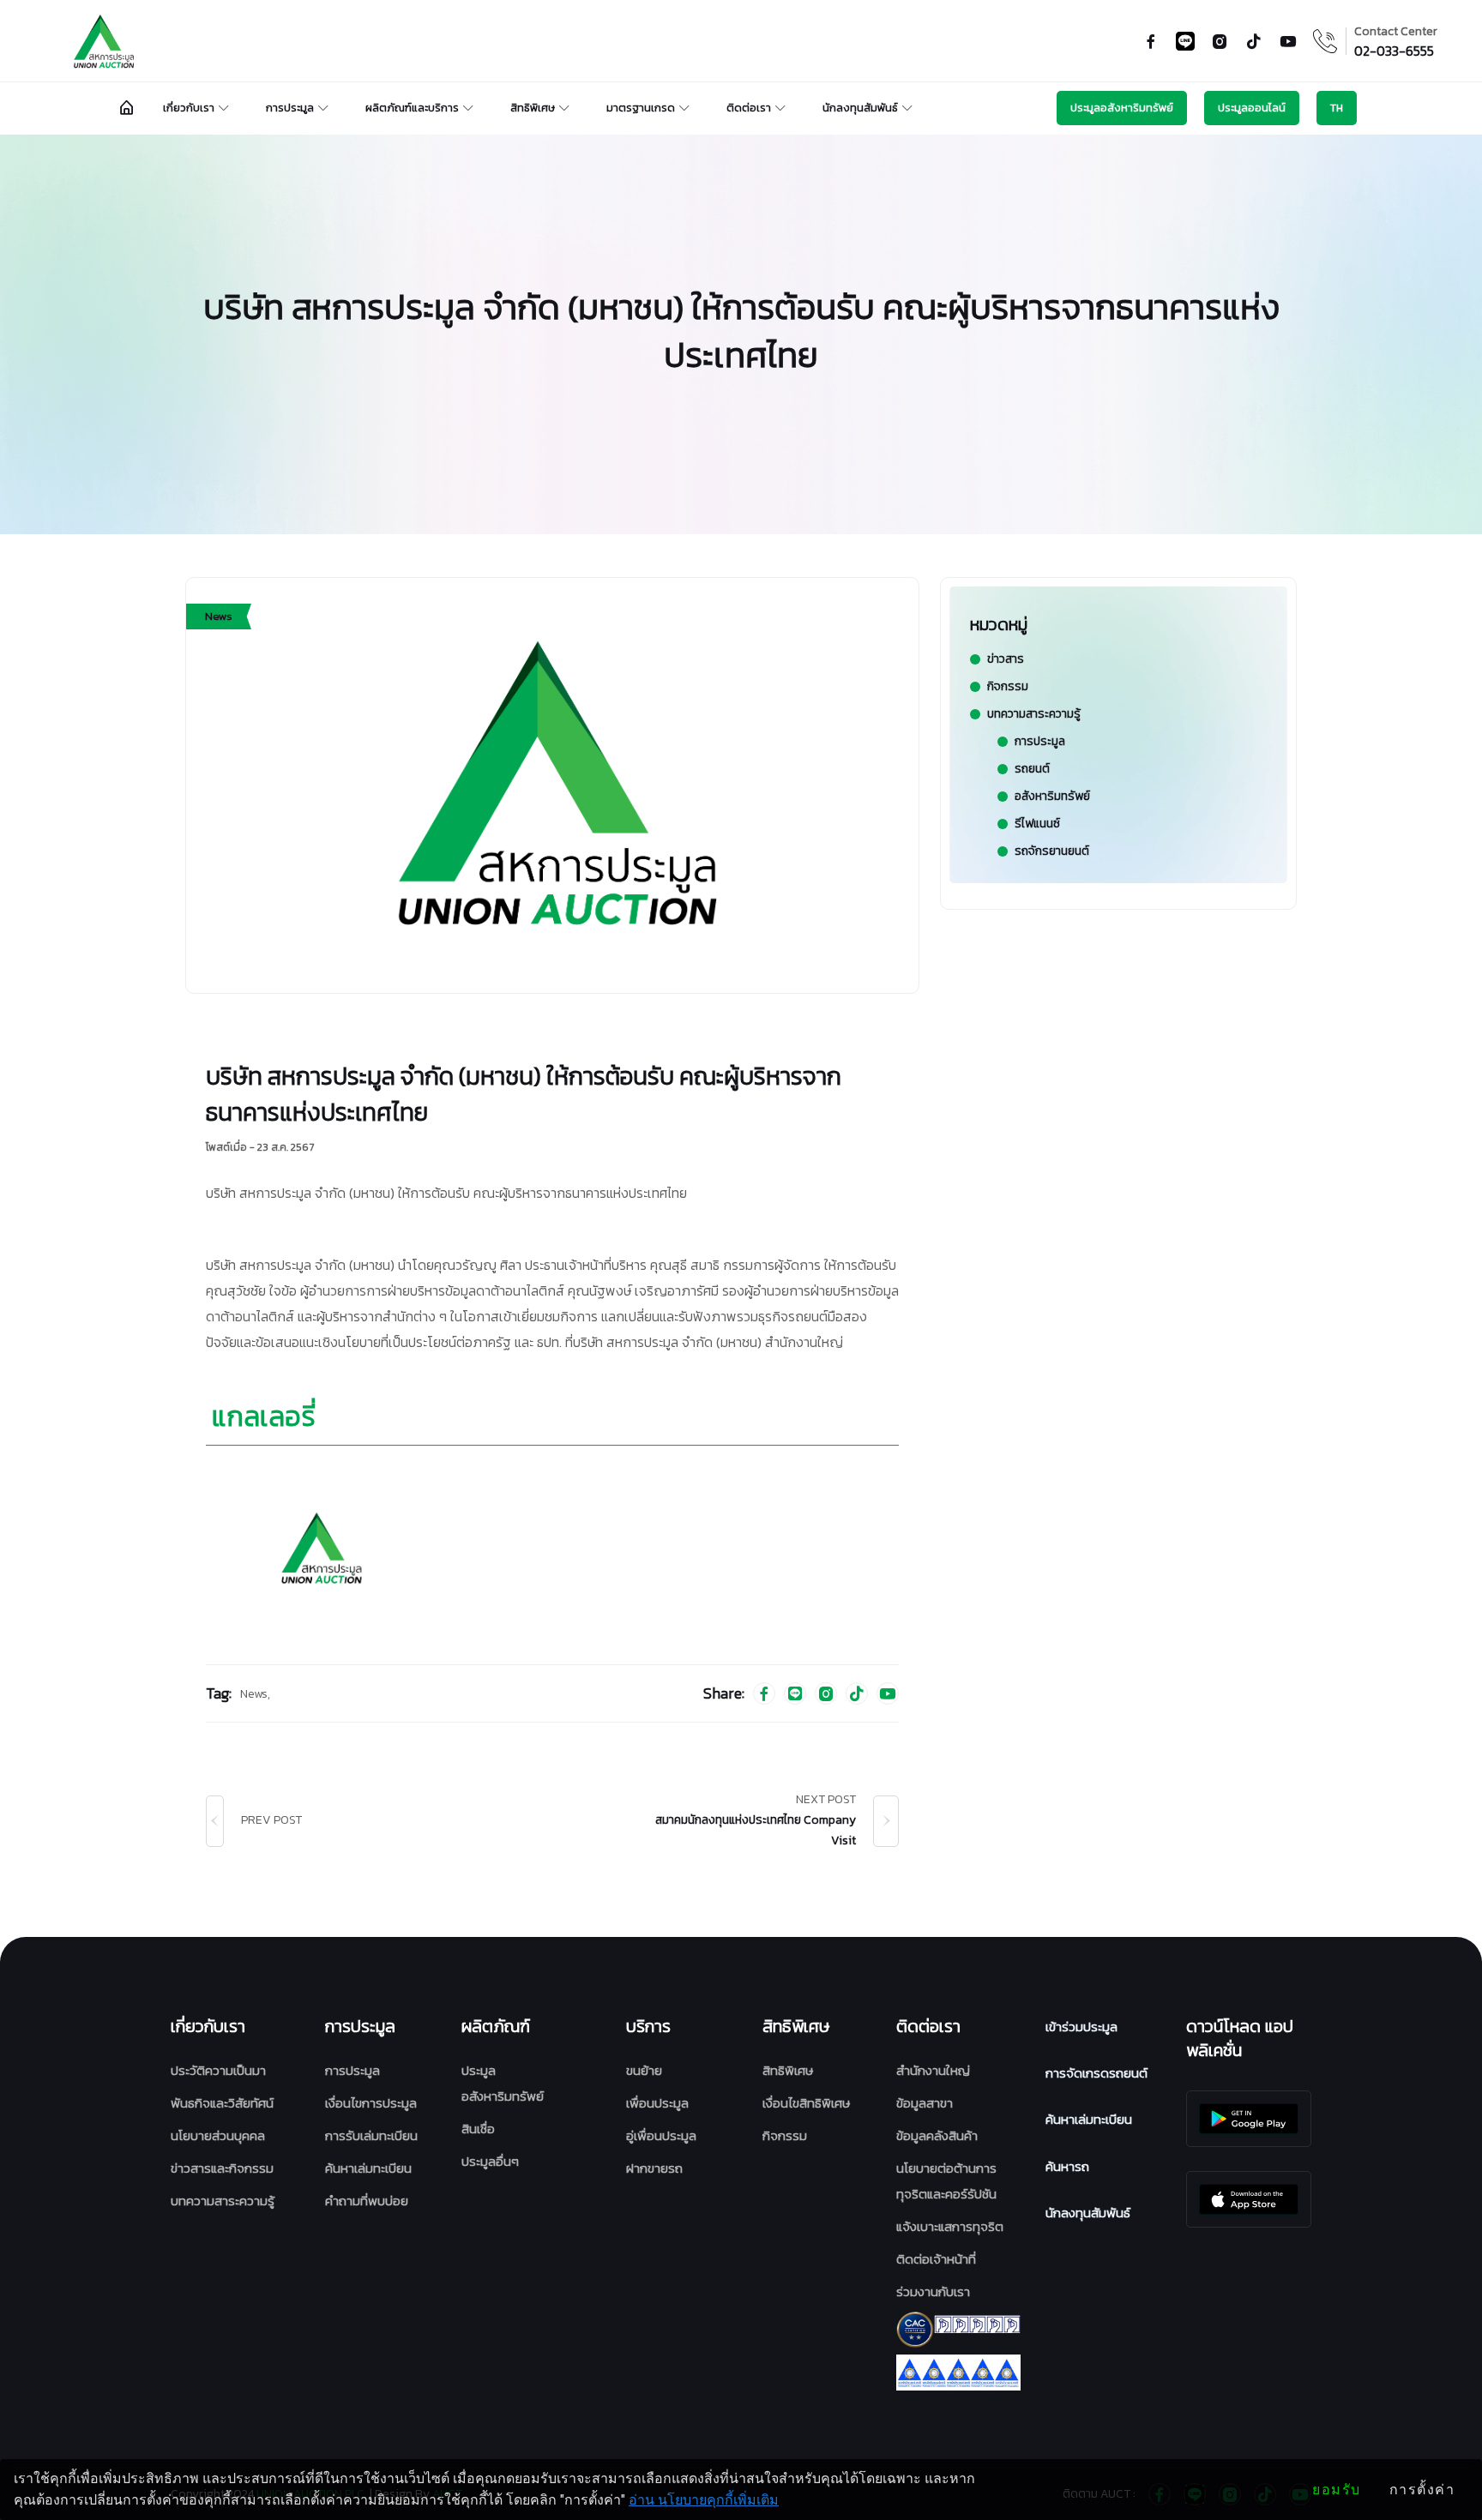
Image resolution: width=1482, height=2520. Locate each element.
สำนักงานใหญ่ (933, 2070)
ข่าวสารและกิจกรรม (222, 2168)
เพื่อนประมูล (657, 2103)
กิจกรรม (785, 2135)
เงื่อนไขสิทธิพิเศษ (806, 2103)
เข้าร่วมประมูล (1081, 2027)
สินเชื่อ (478, 2129)
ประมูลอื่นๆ (490, 2161)
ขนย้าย (644, 2070)
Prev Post (271, 1820)
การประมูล (290, 108)
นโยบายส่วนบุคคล (218, 2135)
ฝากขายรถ (654, 2168)
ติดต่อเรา (749, 108)
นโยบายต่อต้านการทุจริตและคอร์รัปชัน (946, 2181)
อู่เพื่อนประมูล (661, 2135)
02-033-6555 (1394, 51)
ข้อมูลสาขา (925, 2103)
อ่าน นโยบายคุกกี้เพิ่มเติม (704, 2500)
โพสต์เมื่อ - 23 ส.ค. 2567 (260, 1147)
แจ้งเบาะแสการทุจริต (950, 2226)
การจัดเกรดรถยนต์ (1096, 2073)
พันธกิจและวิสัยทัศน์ (222, 2103)
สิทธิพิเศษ (533, 108)
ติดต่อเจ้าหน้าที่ (936, 2259)
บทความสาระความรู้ (223, 2201)
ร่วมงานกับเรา (933, 2291)
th (1337, 108)
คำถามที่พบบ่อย (367, 2201)
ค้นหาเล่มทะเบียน (368, 2168)
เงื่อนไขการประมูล (371, 2103)
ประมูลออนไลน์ (1252, 108)
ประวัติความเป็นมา (218, 2070)
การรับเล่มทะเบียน (371, 2135)
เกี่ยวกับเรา (189, 108)
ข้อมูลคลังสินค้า (937, 2135)
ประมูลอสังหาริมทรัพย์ (1122, 108)
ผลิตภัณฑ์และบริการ (412, 108)
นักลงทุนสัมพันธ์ (860, 108)
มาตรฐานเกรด (641, 108)
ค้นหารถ (1067, 2166)
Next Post (826, 1800)
